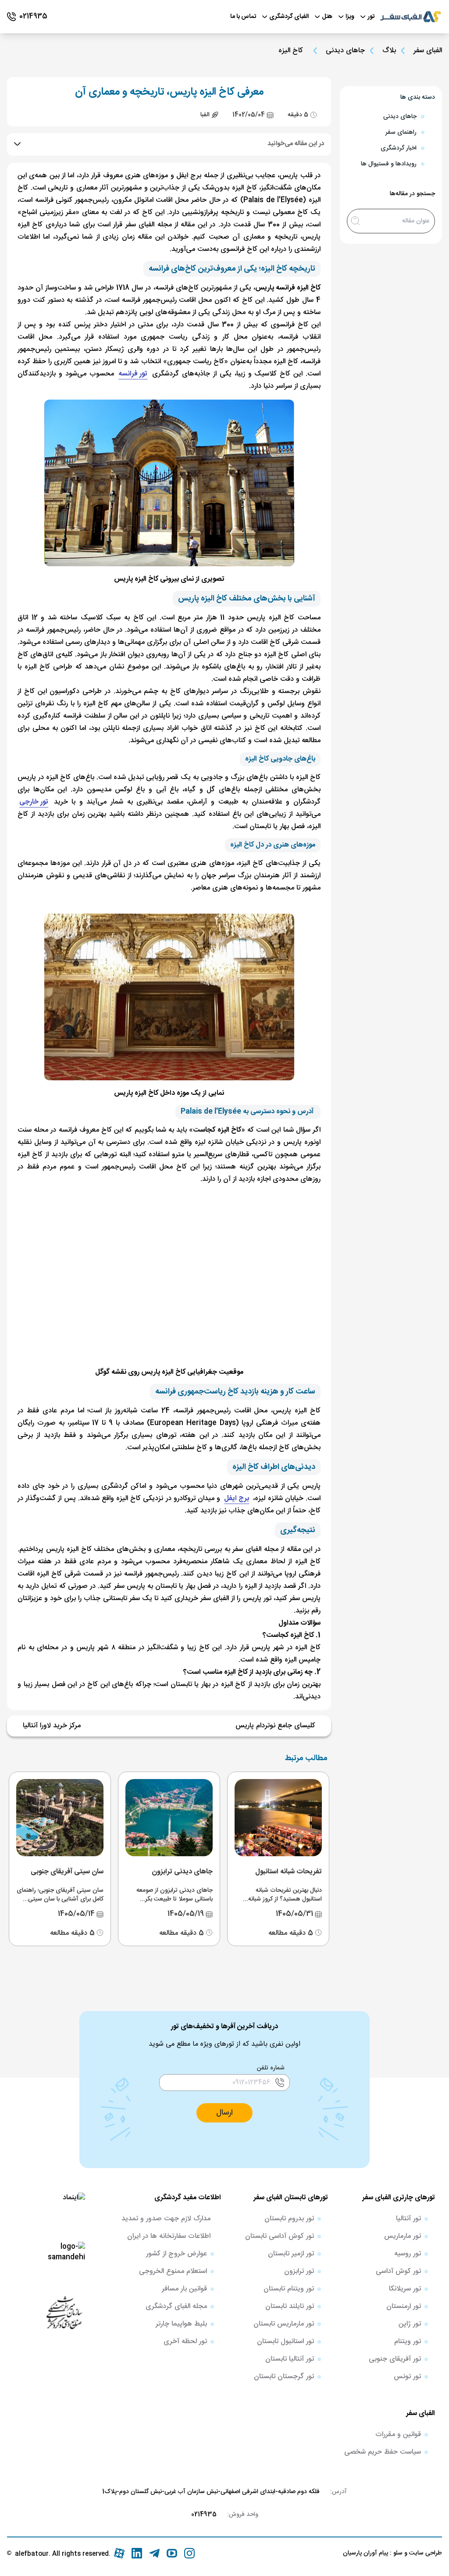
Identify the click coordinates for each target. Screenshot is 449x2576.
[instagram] (189, 2553)
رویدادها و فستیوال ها (389, 164)
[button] (224, 2113)
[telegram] (154, 2553)
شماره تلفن (271, 2068)
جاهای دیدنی (345, 51)
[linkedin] (137, 2553)
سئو (397, 2553)
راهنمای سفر (401, 132)
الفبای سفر (428, 51)
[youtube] (172, 2553)
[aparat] (119, 2553)
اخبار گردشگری (399, 148)
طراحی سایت (425, 2553)
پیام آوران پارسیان (365, 2553)
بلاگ (389, 51)
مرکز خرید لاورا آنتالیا (52, 1726)
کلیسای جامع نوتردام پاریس (275, 1726)
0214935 (204, 2515)
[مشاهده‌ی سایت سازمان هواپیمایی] (64, 2312)
